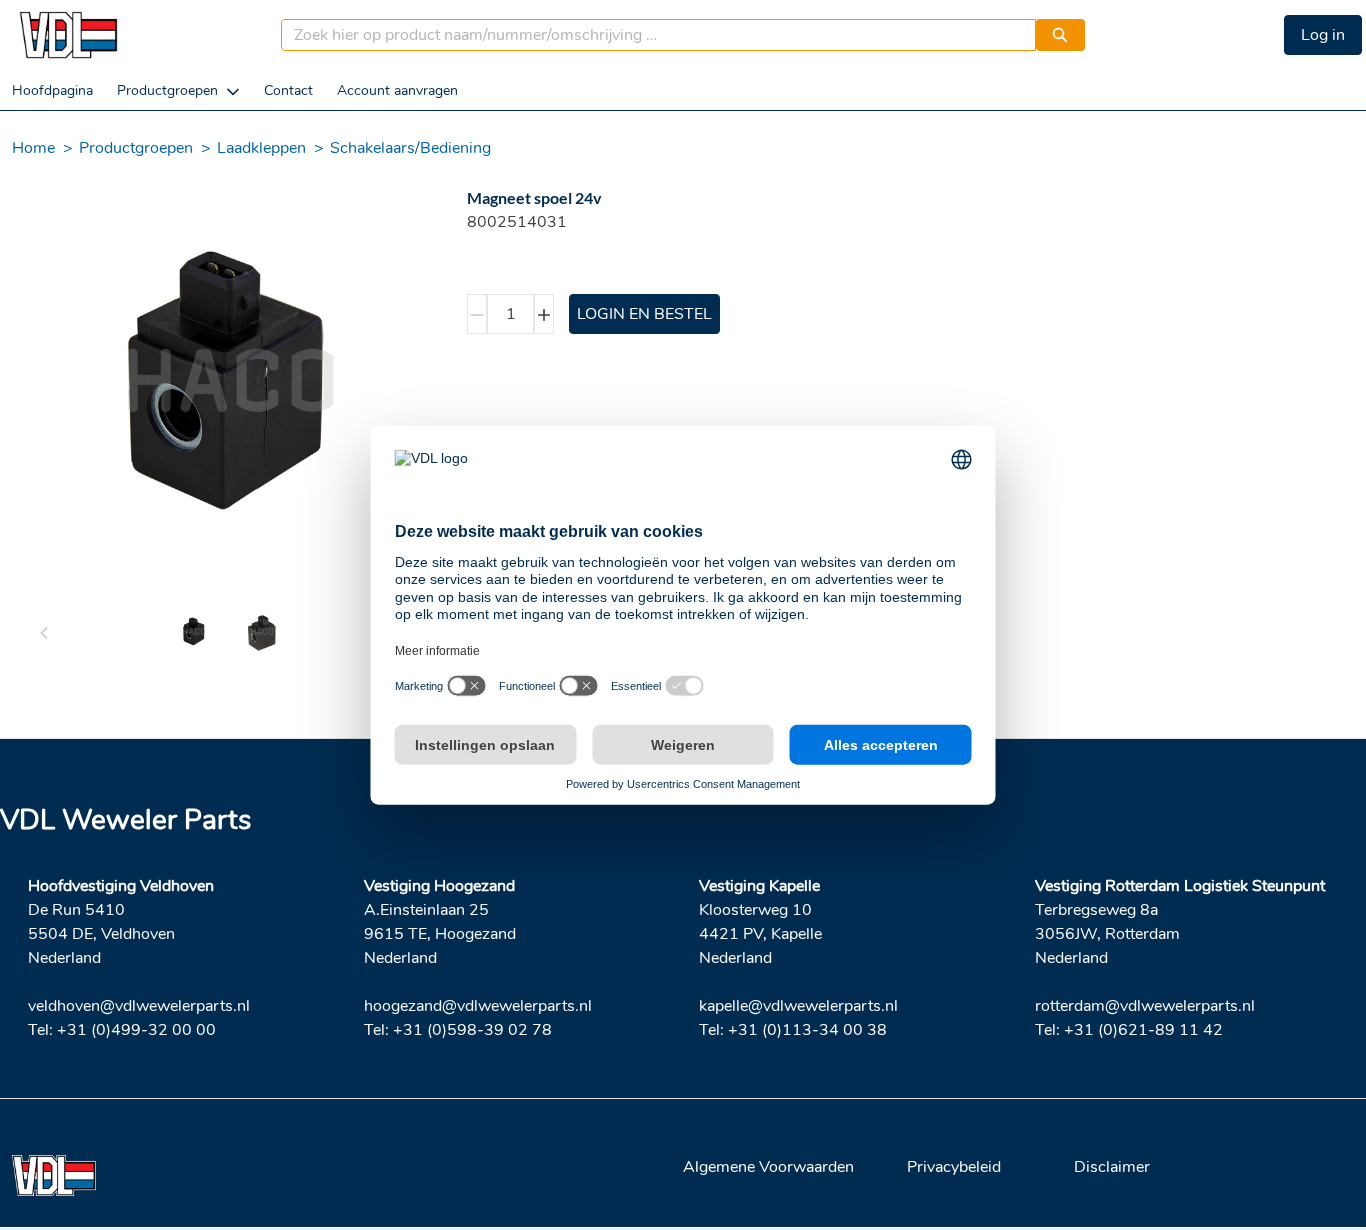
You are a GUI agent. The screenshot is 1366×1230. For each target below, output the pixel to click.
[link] (52, 90)
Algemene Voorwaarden (768, 1167)
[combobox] (650, 35)
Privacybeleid (954, 1167)
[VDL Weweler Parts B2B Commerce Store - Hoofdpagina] (68, 35)
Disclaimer (1112, 1167)
